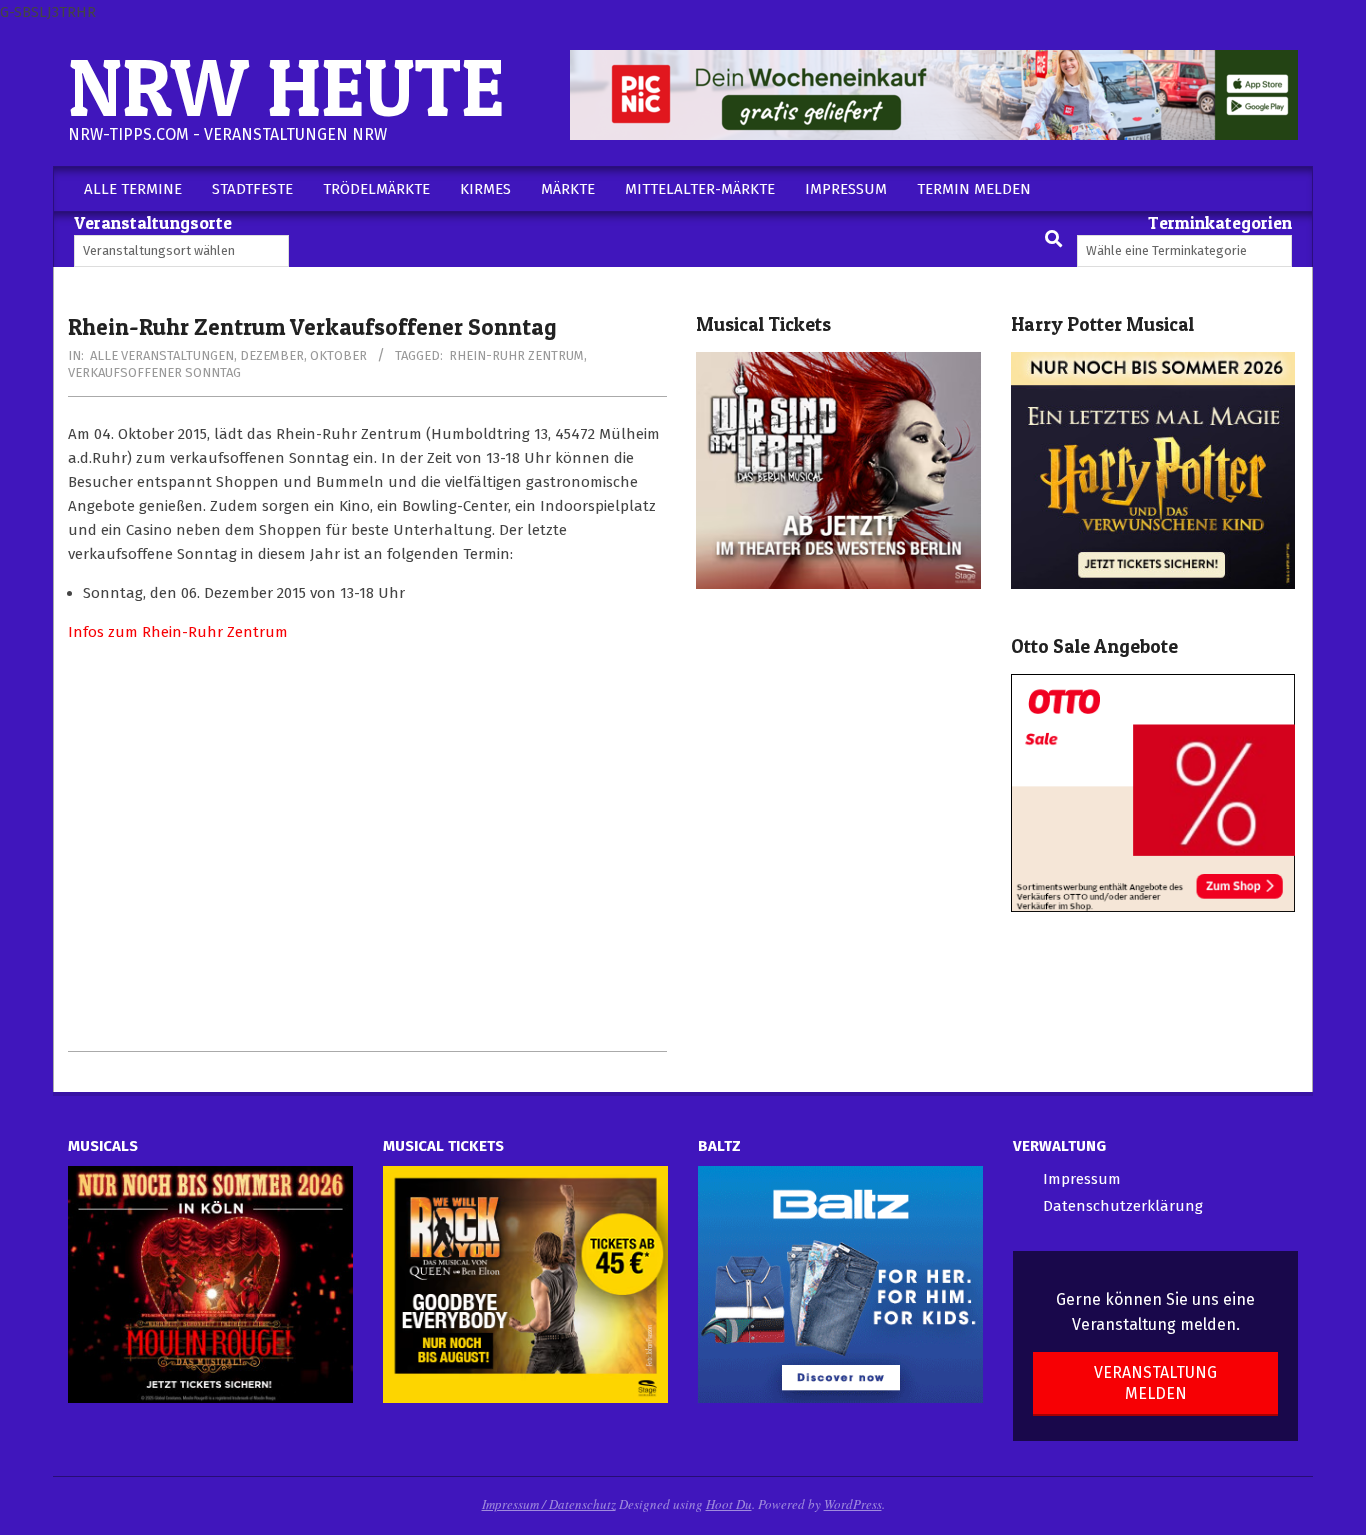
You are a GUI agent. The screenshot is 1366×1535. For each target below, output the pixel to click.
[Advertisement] (367, 847)
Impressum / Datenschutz (549, 1504)
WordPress (853, 1504)
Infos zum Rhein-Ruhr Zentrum (178, 632)
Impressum (1082, 1179)
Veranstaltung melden (1155, 1383)
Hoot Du (729, 1504)
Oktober (338, 355)
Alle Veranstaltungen (162, 355)
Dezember (272, 355)
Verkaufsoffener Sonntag (154, 372)
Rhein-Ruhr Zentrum (516, 355)
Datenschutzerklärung (1123, 1206)
